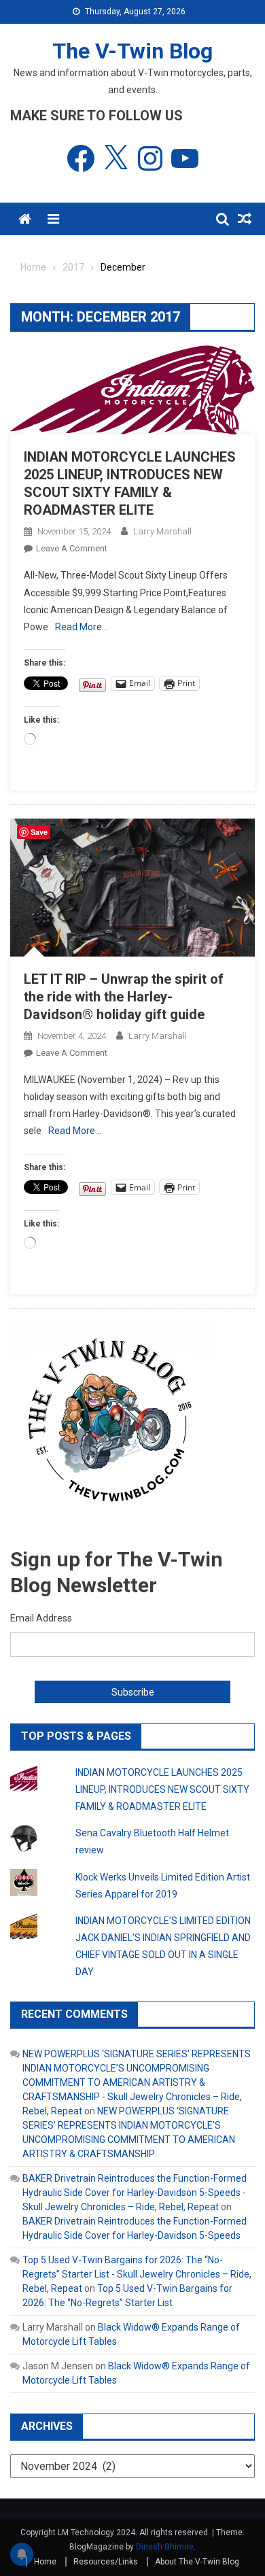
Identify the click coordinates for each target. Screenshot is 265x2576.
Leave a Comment (72, 548)
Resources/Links (106, 2562)
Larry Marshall (162, 531)
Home (45, 2562)
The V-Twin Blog (132, 51)
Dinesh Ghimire (165, 2547)
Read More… (82, 627)
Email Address (41, 1618)
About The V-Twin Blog (197, 2562)
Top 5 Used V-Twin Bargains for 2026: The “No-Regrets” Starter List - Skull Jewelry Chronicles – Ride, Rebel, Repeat (137, 2274)
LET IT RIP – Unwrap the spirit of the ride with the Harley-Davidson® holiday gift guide (124, 997)
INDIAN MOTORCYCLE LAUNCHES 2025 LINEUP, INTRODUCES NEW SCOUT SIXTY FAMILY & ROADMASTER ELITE (162, 1789)
